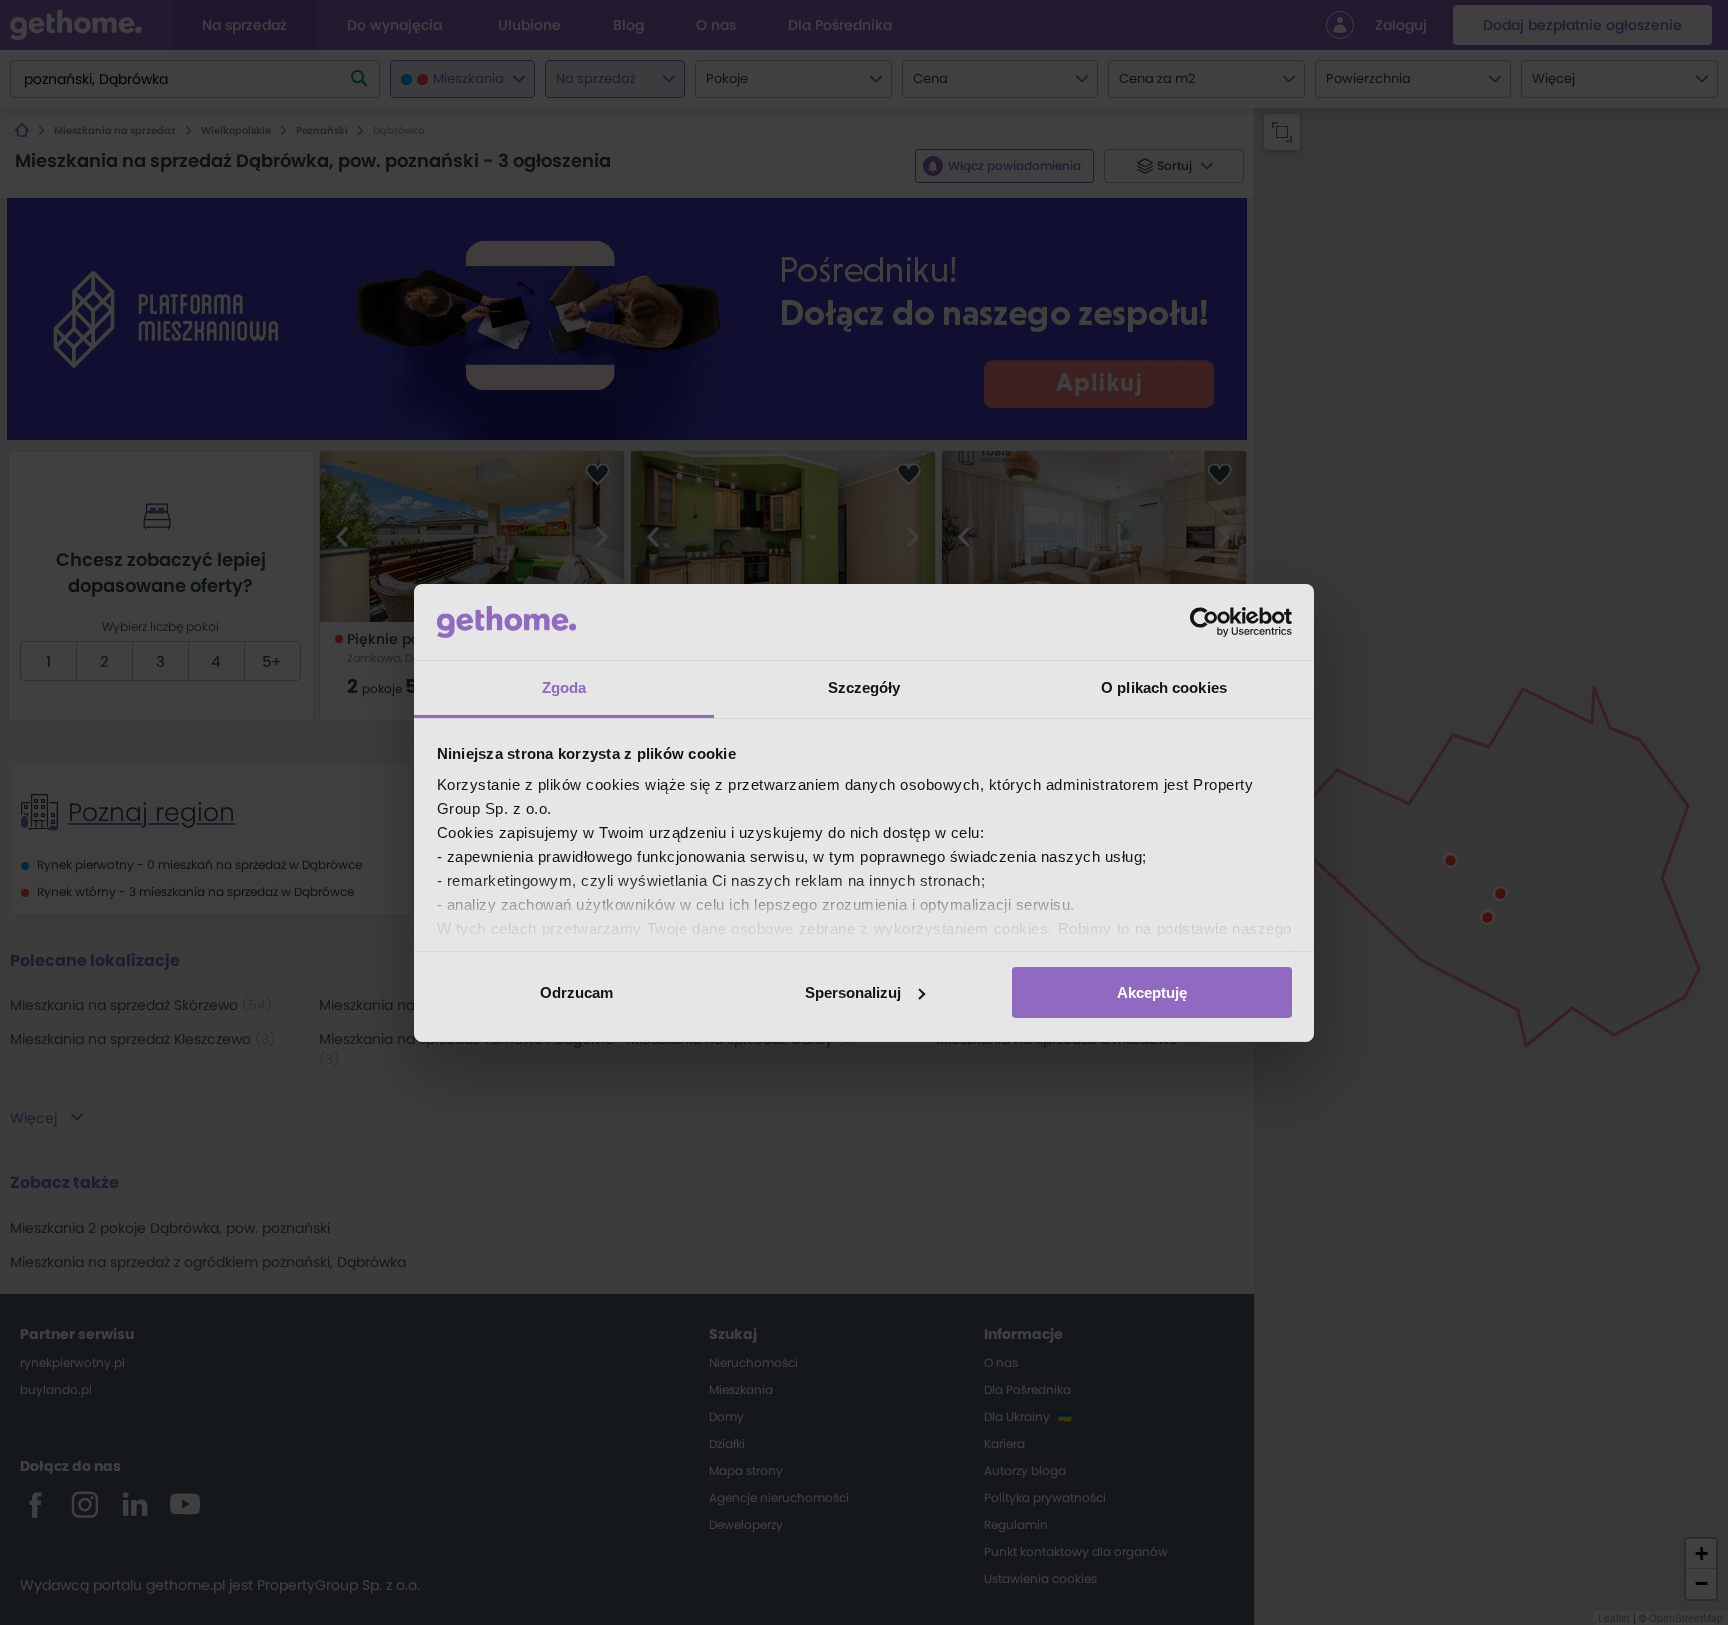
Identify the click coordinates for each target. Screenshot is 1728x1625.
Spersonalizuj (853, 992)
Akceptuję (1152, 992)
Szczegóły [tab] (864, 687)
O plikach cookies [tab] (1164, 687)
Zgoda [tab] (564, 687)
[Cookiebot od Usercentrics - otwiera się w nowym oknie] (1204, 622)
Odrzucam (576, 992)
